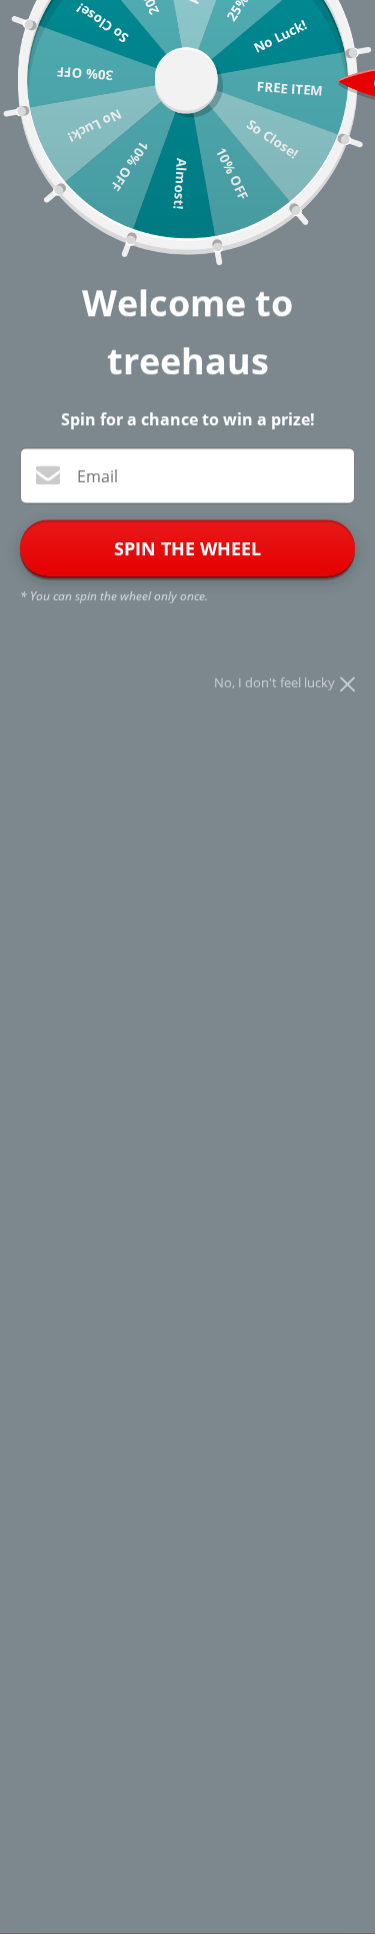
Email (97, 477)
